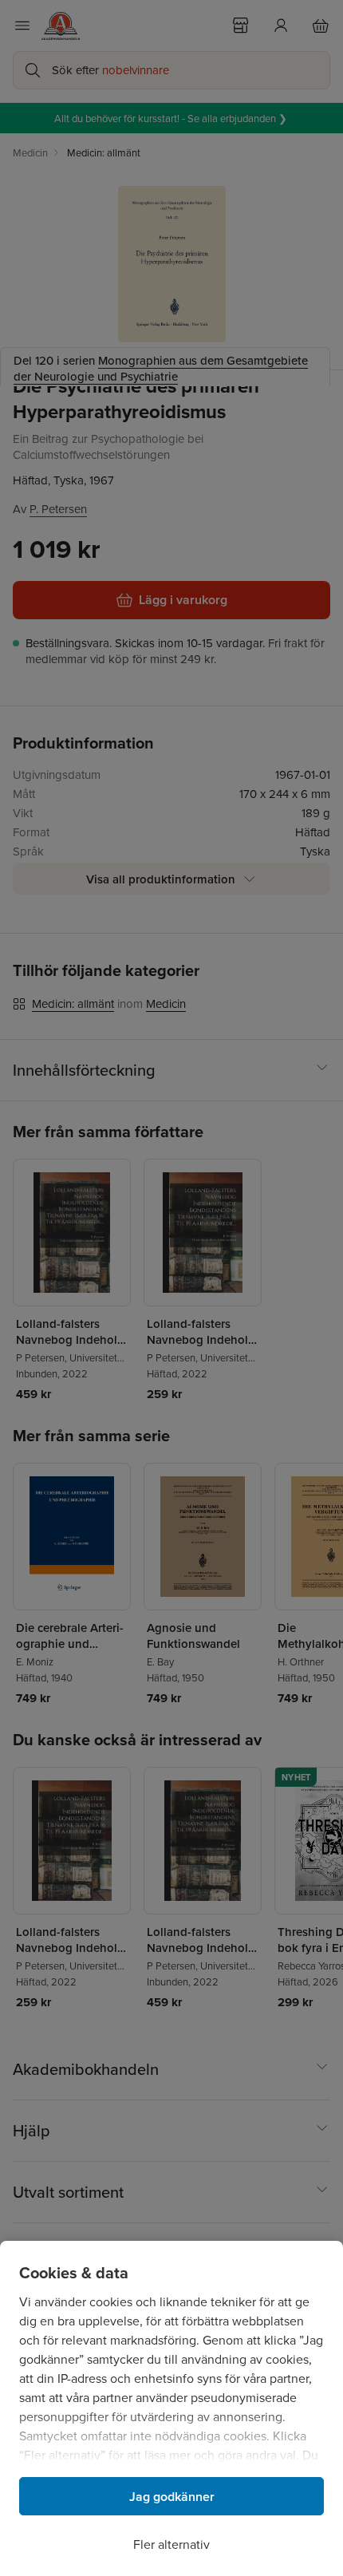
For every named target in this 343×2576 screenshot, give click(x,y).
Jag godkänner (172, 2497)
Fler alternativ (171, 2544)
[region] (171, 2408)
